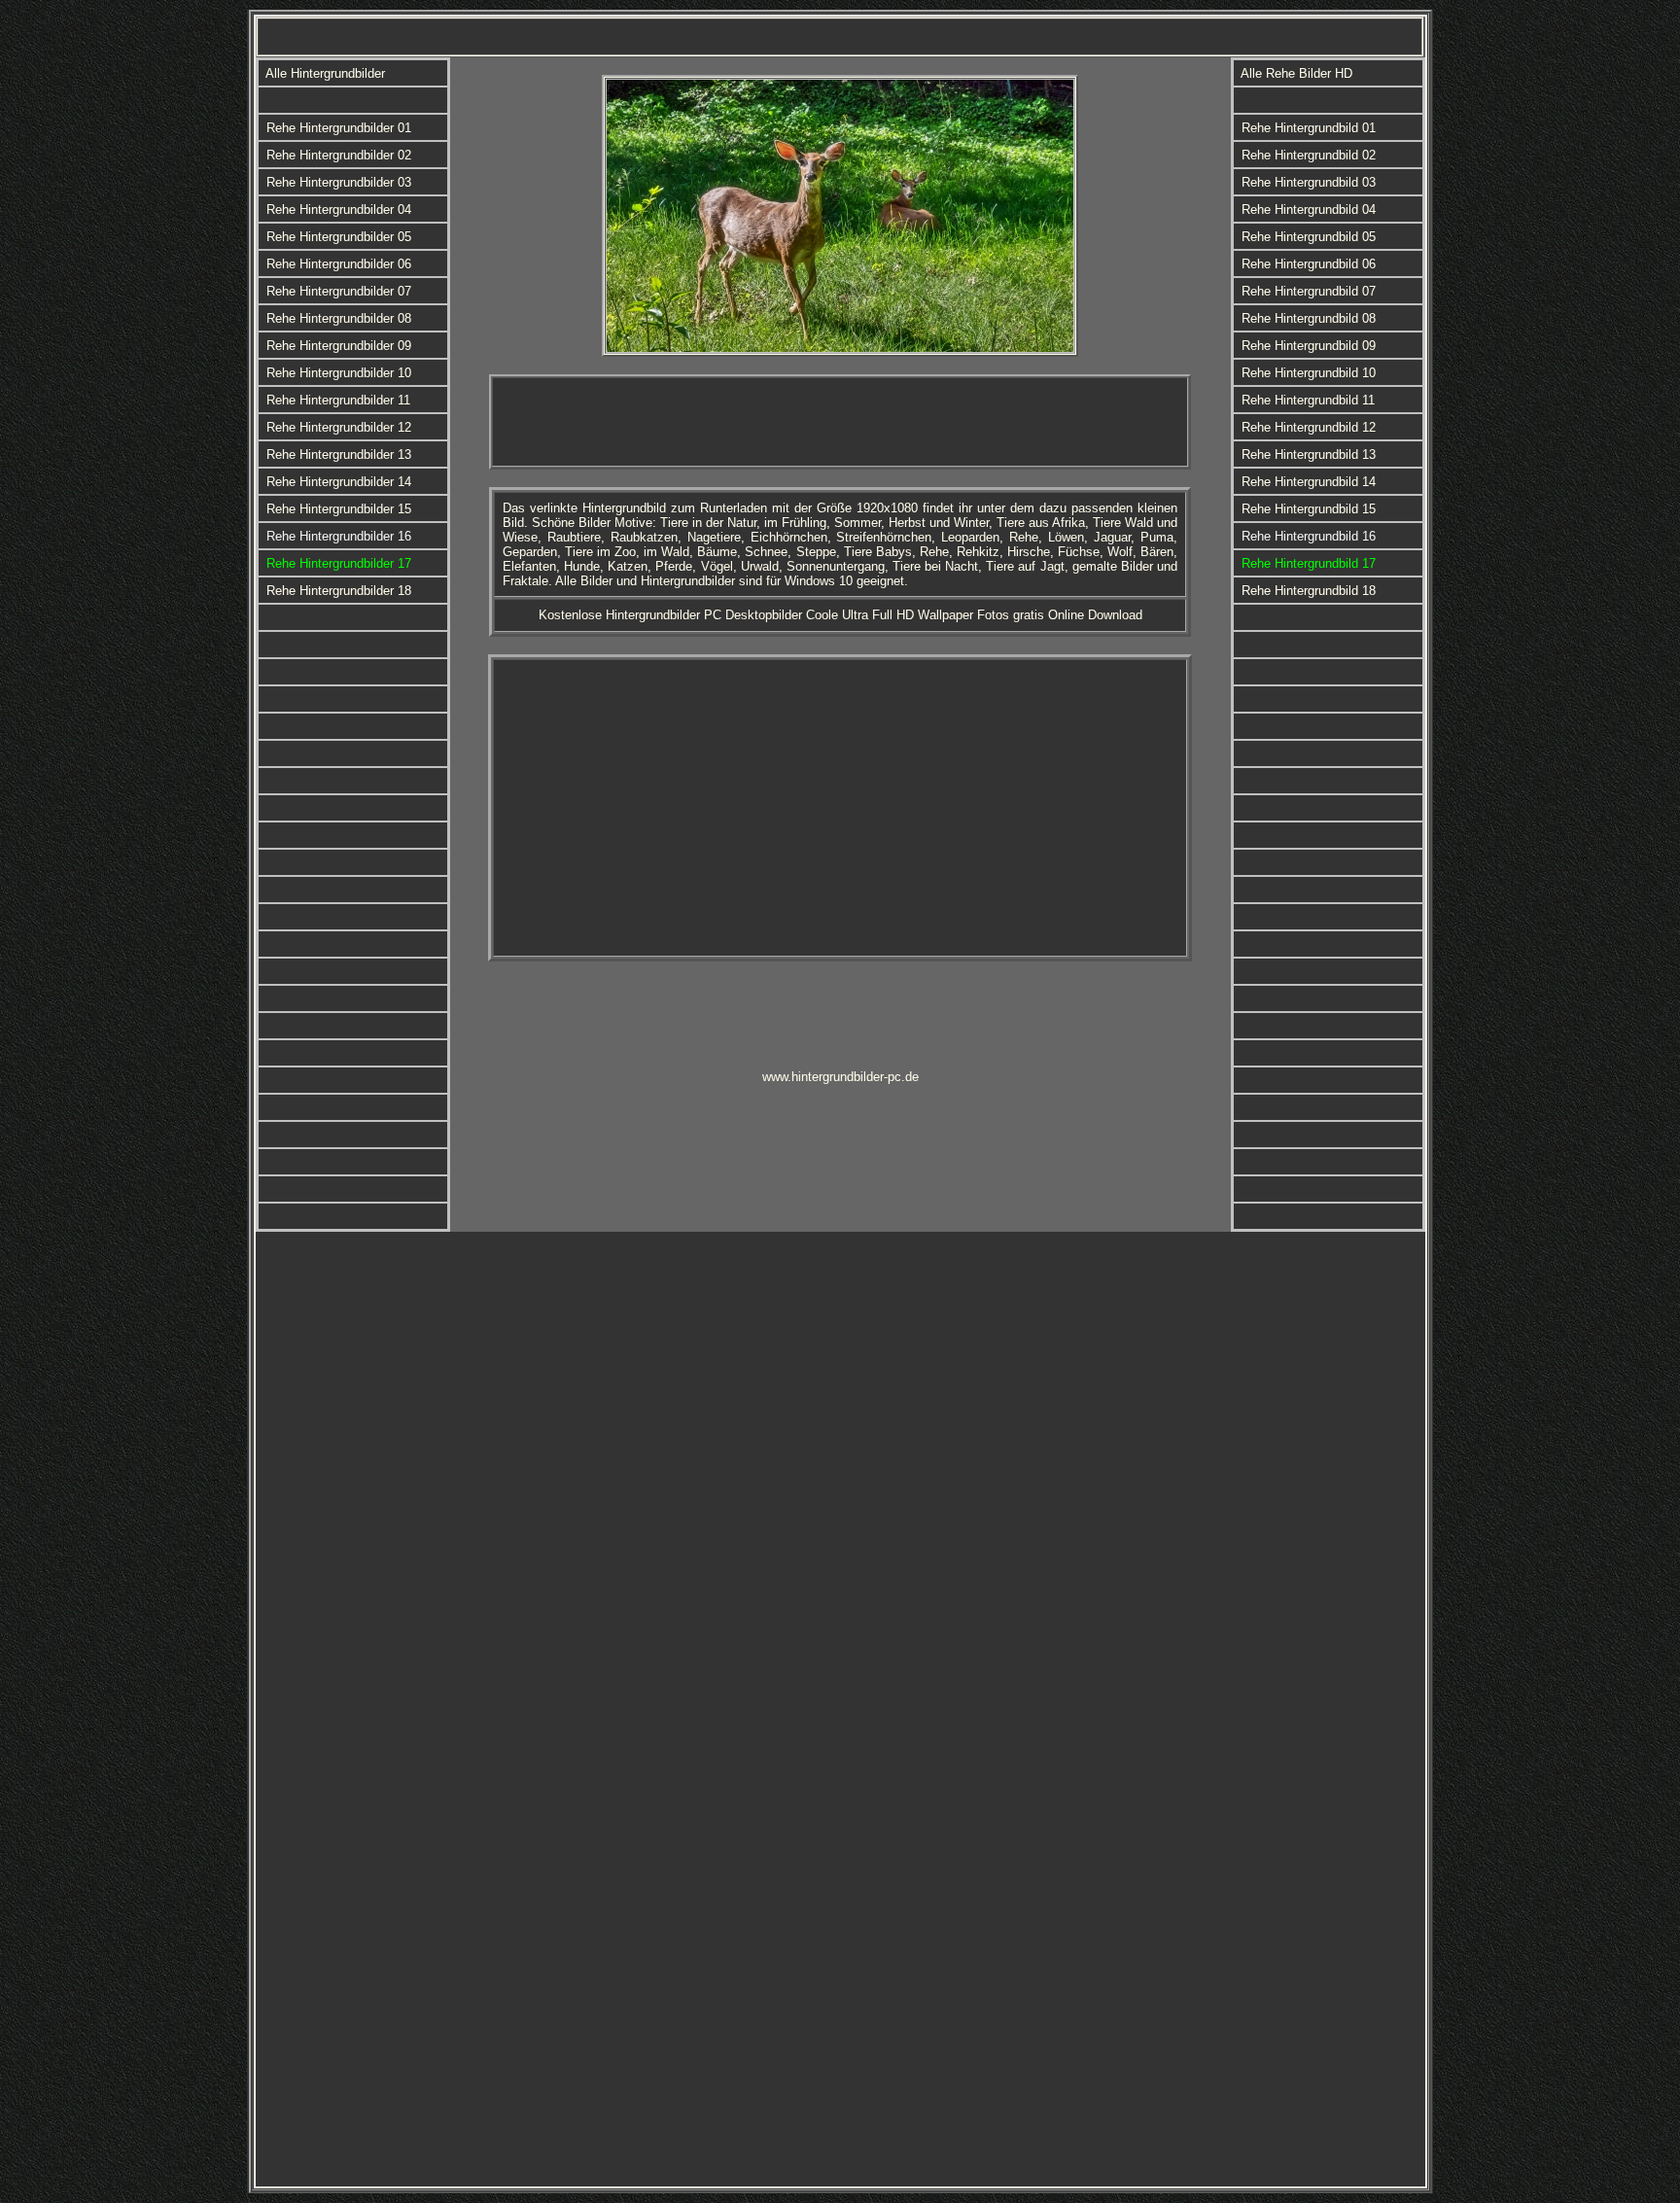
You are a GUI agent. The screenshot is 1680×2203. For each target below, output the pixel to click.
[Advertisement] (840, 422)
